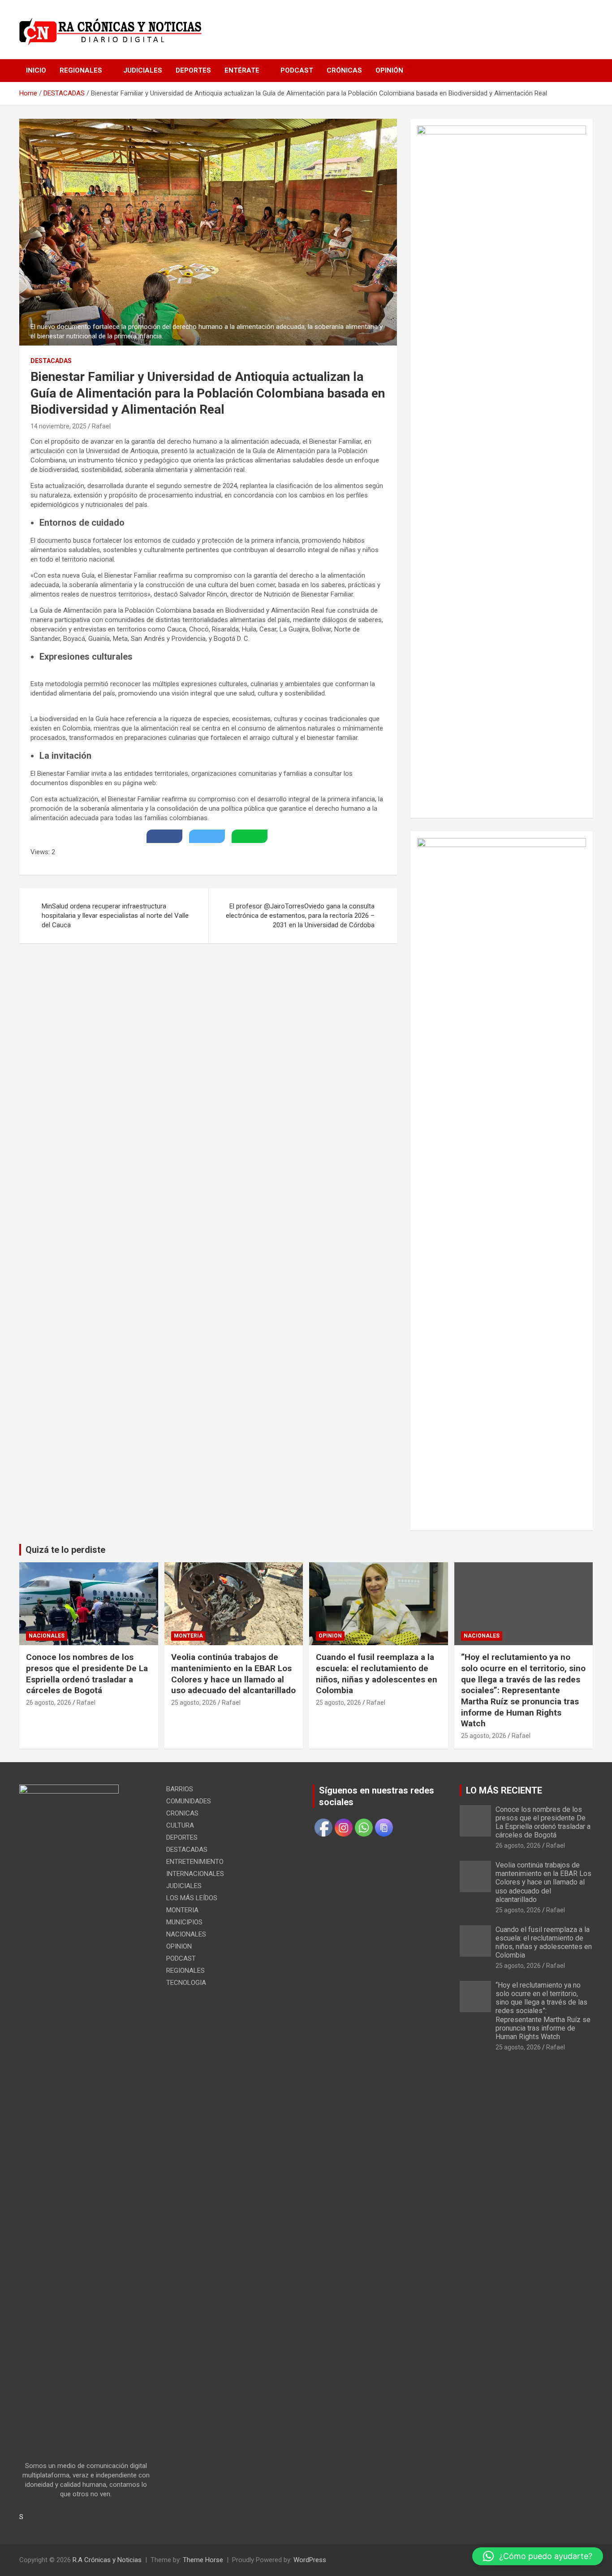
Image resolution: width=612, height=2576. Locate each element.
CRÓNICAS (344, 70)
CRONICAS (182, 1813)
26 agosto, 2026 (49, 1703)
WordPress (310, 2560)
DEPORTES (193, 70)
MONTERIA (188, 1636)
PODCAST (297, 70)
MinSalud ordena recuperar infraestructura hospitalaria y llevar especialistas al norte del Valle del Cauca (115, 916)
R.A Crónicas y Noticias (107, 2560)
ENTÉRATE (242, 70)
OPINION (330, 1636)
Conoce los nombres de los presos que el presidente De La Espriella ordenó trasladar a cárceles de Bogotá (87, 1674)
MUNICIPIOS (184, 1922)
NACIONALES (47, 1636)
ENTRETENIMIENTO (195, 1862)
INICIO (36, 70)
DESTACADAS (51, 361)
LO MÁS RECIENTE (504, 1790)
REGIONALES (81, 70)
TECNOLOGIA (186, 1983)
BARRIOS (180, 1789)
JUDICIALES (143, 70)
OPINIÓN (389, 70)
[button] (538, 2556)
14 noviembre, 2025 (58, 426)
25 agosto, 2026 (194, 1703)
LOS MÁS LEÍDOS (192, 1898)
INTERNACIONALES (195, 1874)
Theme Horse (203, 2560)
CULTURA (180, 1825)
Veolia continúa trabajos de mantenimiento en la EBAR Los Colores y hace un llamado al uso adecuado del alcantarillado (233, 1674)
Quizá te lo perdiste (65, 1550)
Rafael (101, 426)
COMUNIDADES (189, 1801)
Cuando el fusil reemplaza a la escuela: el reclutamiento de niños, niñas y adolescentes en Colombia (377, 1674)
